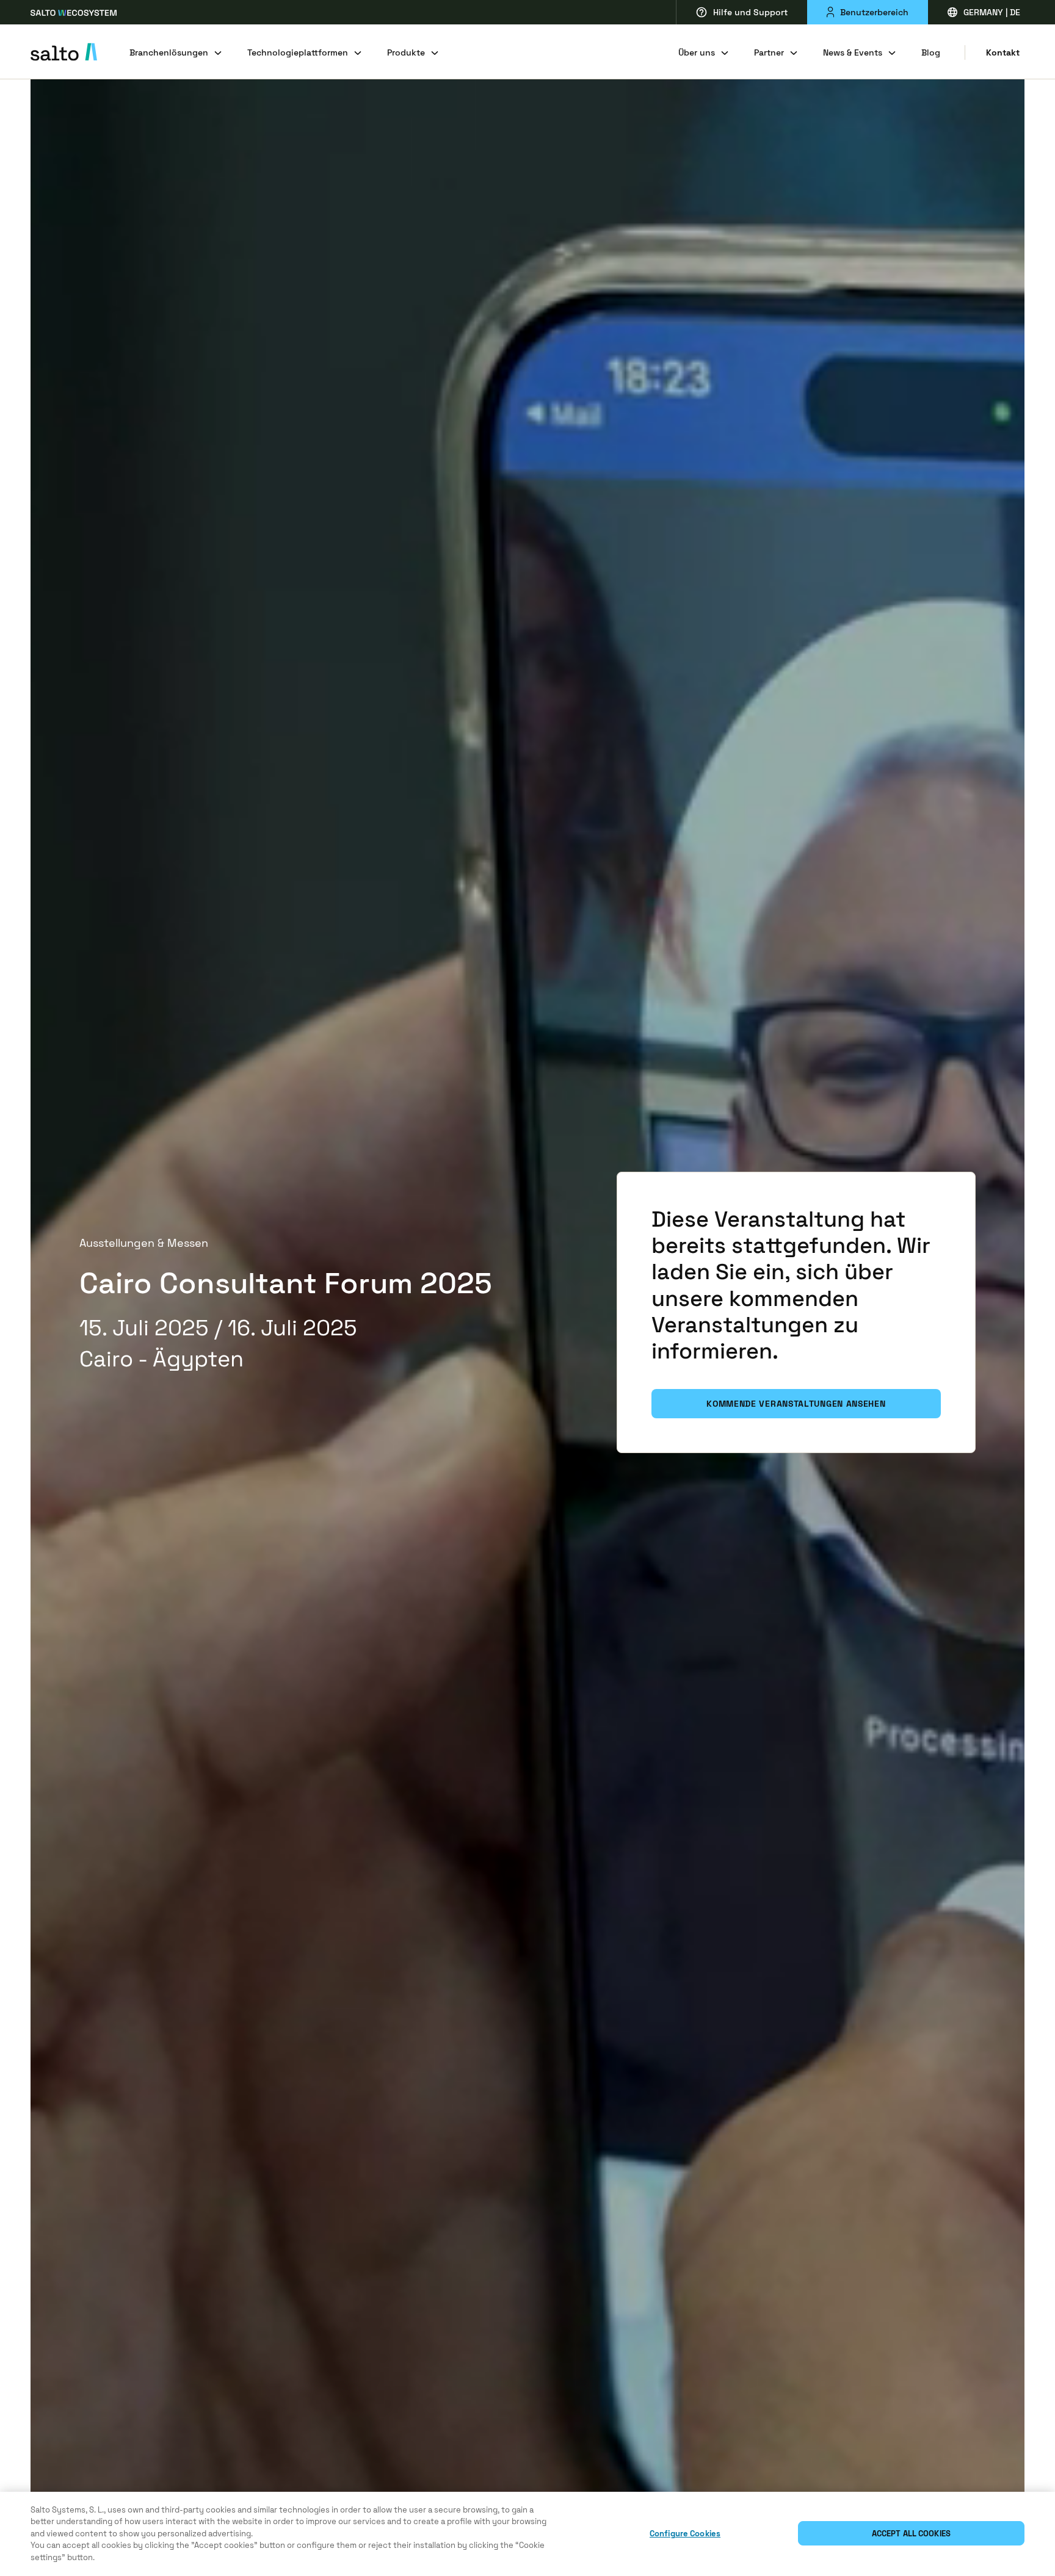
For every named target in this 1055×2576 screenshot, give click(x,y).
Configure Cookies (685, 2534)
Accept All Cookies (911, 2534)
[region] (527, 2534)
